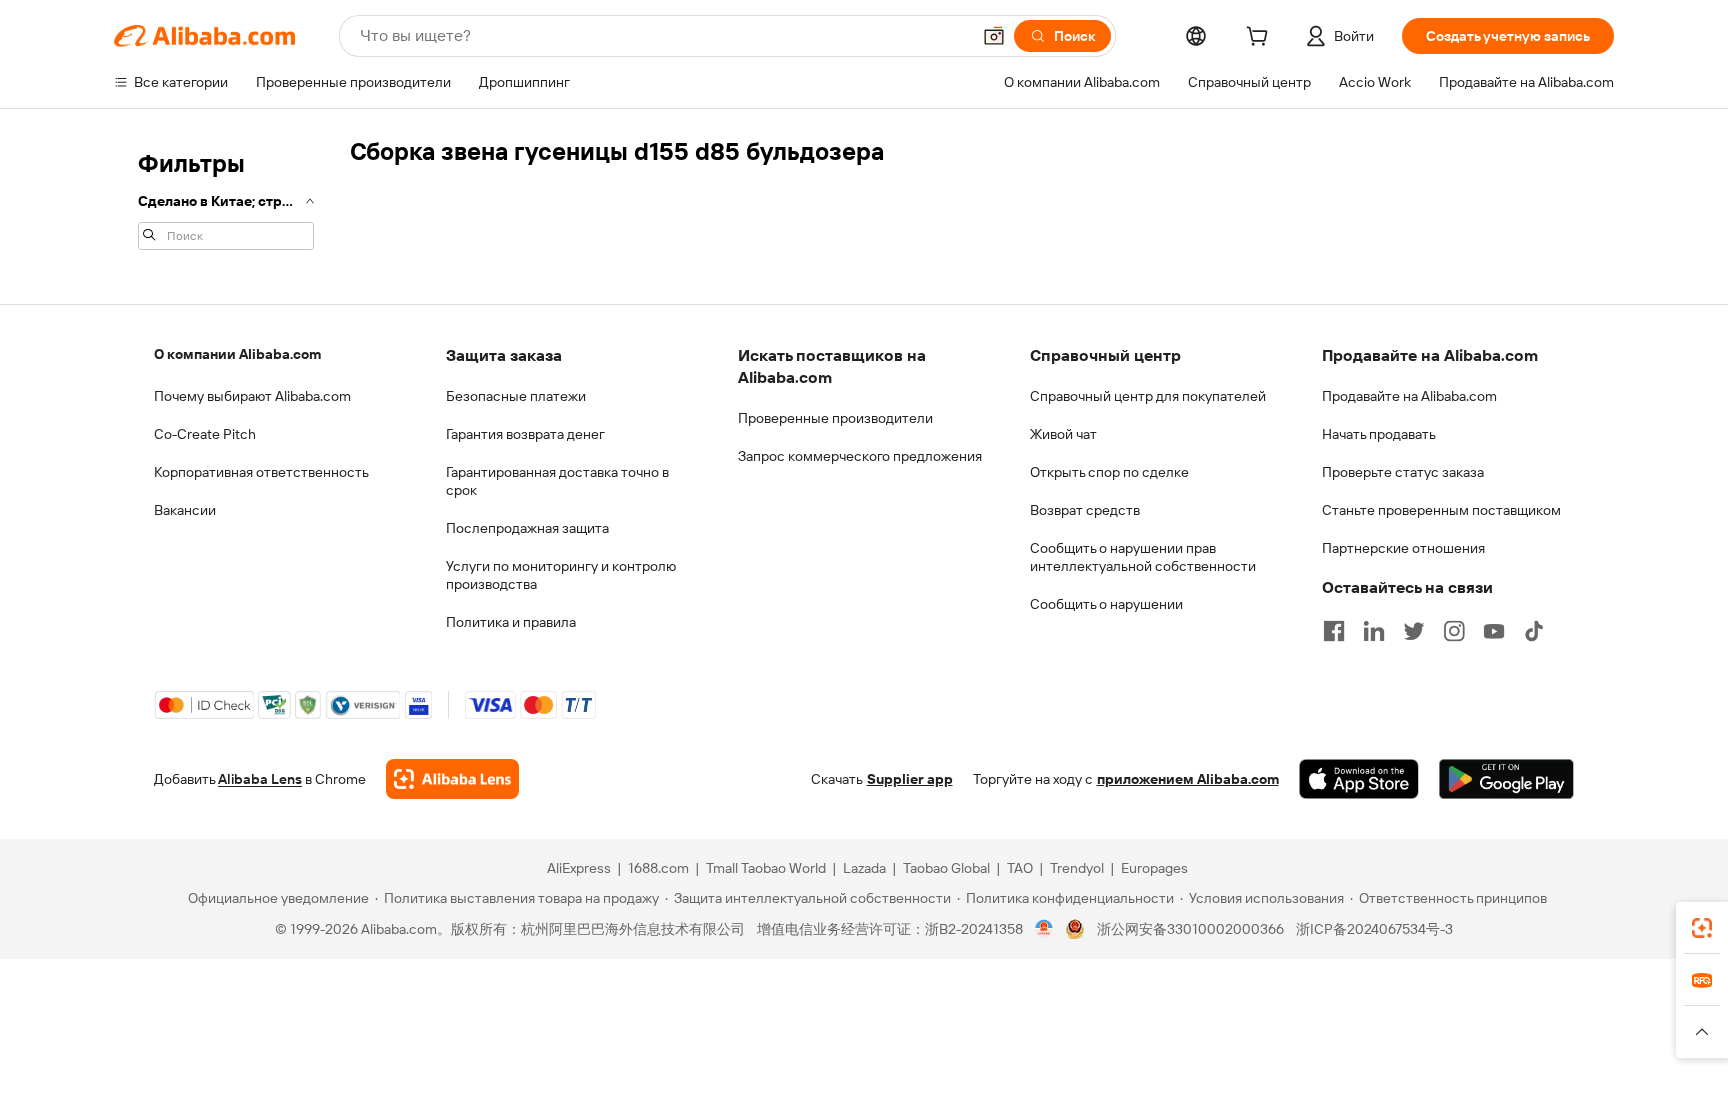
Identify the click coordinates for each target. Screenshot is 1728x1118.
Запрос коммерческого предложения (860, 456)
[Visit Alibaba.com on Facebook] (1334, 631)
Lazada (864, 868)
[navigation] (226, 198)
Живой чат (1063, 434)
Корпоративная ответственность (261, 472)
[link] (1702, 928)
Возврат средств (1085, 510)
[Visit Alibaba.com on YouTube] (1494, 631)
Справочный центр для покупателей (1148, 396)
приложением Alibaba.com (1188, 779)
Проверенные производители (835, 418)
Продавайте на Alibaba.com (1409, 396)
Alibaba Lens (260, 779)
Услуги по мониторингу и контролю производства (561, 575)
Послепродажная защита (527, 528)
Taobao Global (946, 868)
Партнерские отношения (1403, 548)
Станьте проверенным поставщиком (1441, 510)
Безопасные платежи (516, 396)
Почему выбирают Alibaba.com (252, 396)
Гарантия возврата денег (525, 434)
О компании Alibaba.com (237, 354)
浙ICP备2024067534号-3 (1374, 929)
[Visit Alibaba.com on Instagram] (1454, 631)
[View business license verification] (1044, 929)
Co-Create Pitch (205, 434)
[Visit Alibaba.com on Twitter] (1414, 631)
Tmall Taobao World (766, 868)
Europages (1154, 868)
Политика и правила (511, 622)
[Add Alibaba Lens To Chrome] (452, 779)
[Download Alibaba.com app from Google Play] (1506, 779)
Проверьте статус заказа (1403, 472)
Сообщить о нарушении (1106, 604)
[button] (994, 36)
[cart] (1261, 39)
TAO (1020, 868)
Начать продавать (1379, 434)
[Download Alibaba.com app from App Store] (1359, 779)
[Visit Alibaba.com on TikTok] (1534, 631)
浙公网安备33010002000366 (1190, 929)
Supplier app (910, 779)
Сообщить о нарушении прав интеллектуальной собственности (1143, 557)
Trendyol (1077, 868)
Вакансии (185, 510)
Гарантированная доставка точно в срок (557, 481)
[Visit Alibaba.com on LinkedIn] (1374, 631)
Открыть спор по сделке (1109, 472)
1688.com (658, 868)
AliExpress (579, 868)
